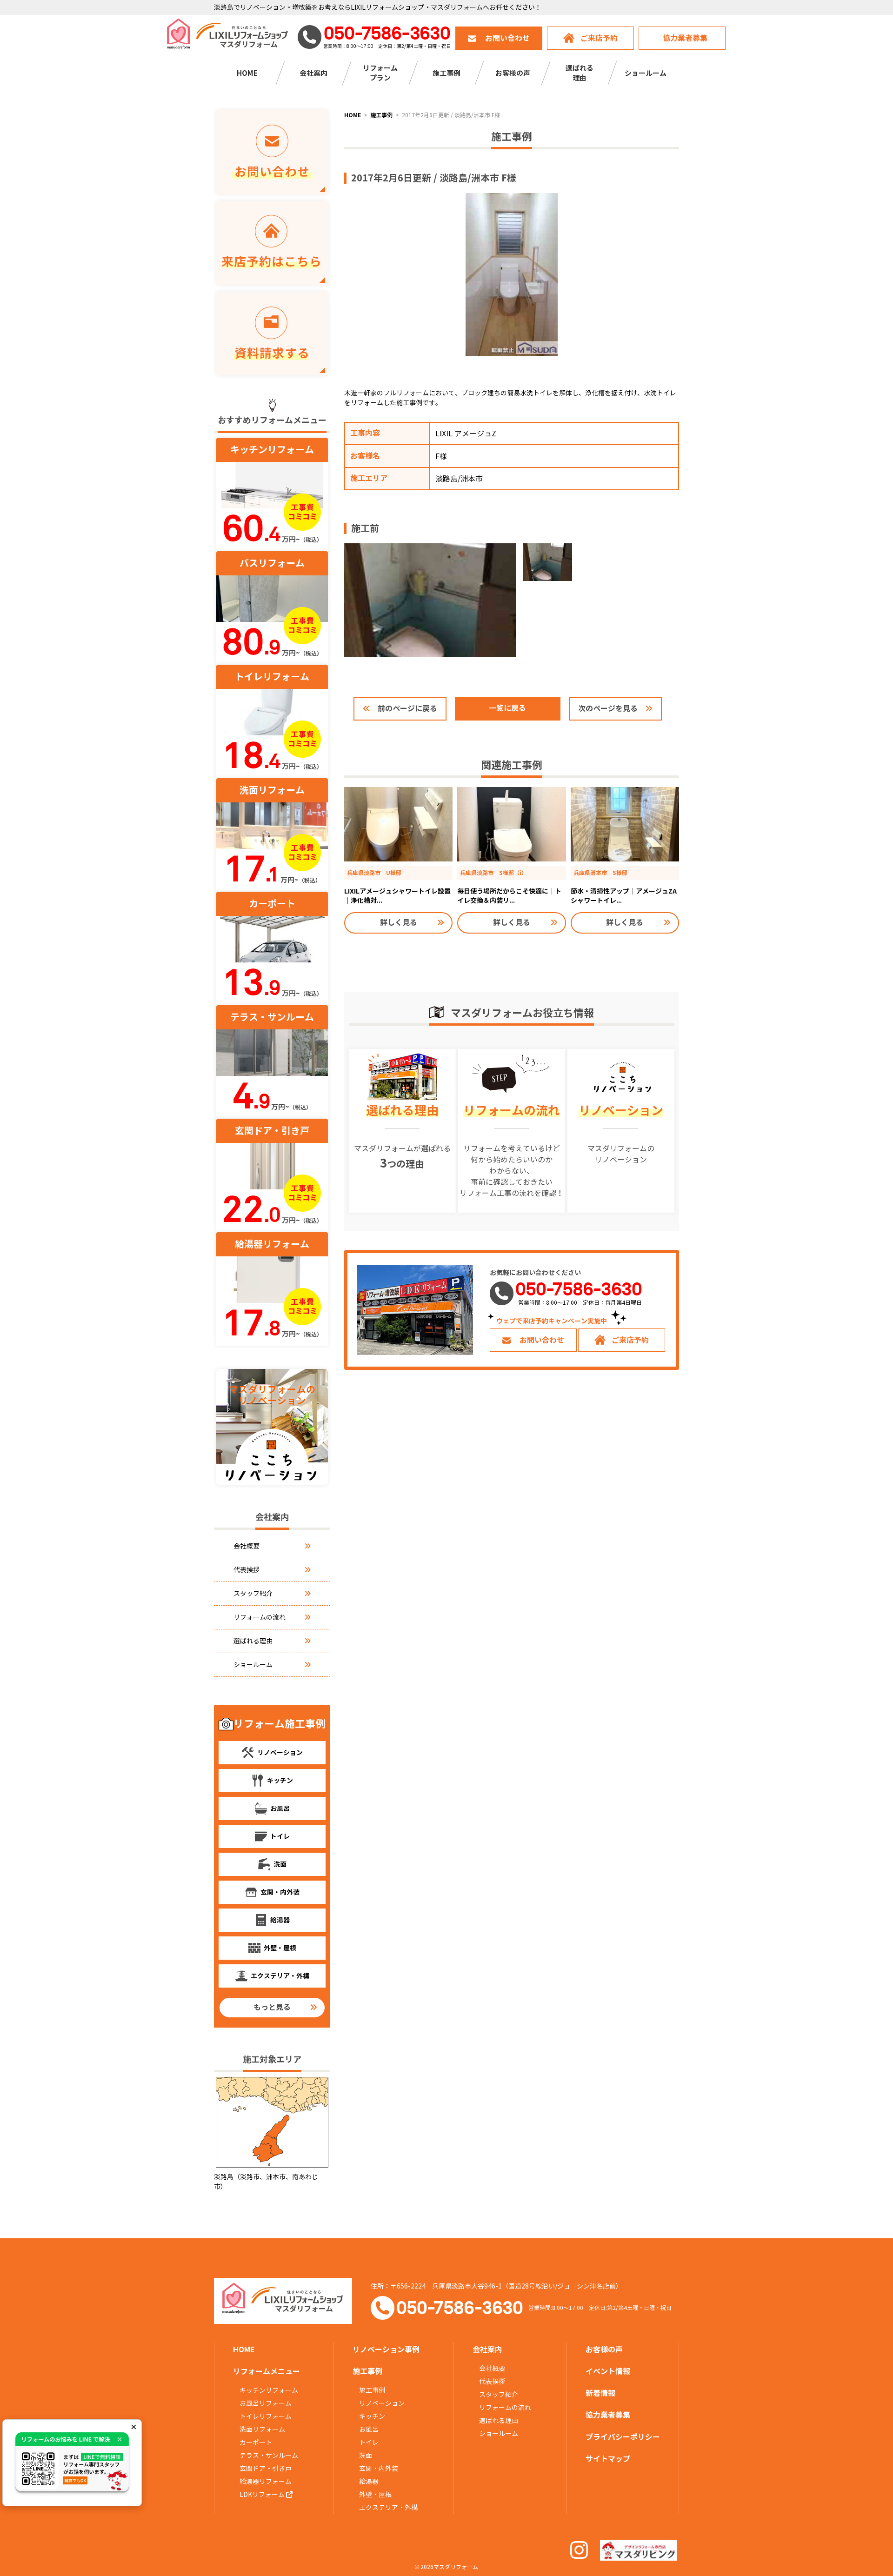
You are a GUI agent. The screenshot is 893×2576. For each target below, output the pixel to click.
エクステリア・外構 (388, 2508)
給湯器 (369, 2482)
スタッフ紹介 (253, 1594)
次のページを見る (608, 709)
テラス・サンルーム (269, 2456)
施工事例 (372, 2390)
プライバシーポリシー (623, 2437)
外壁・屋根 (375, 2495)
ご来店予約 (599, 38)
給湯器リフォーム (266, 2482)
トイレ (369, 2443)
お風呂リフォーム (266, 2403)
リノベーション (382, 2403)
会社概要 (247, 1546)
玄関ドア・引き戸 (266, 2469)
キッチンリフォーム (269, 2390)
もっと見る (272, 2007)
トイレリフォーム (266, 2416)
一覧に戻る (507, 708)
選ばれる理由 (253, 1641)
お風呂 (369, 2429)
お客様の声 (513, 73)
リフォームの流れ (260, 1617)
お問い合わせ (507, 38)
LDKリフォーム (263, 2495)
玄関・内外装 (379, 2469)
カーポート (256, 2443)
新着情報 (600, 2393)
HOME (247, 73)
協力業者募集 (685, 38)
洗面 (366, 2456)
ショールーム (646, 73)
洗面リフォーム (262, 2429)
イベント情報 (608, 2372)
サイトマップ (608, 2459)
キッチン (372, 2416)
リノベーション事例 (386, 2350)
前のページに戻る (407, 709)
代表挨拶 (247, 1570)
